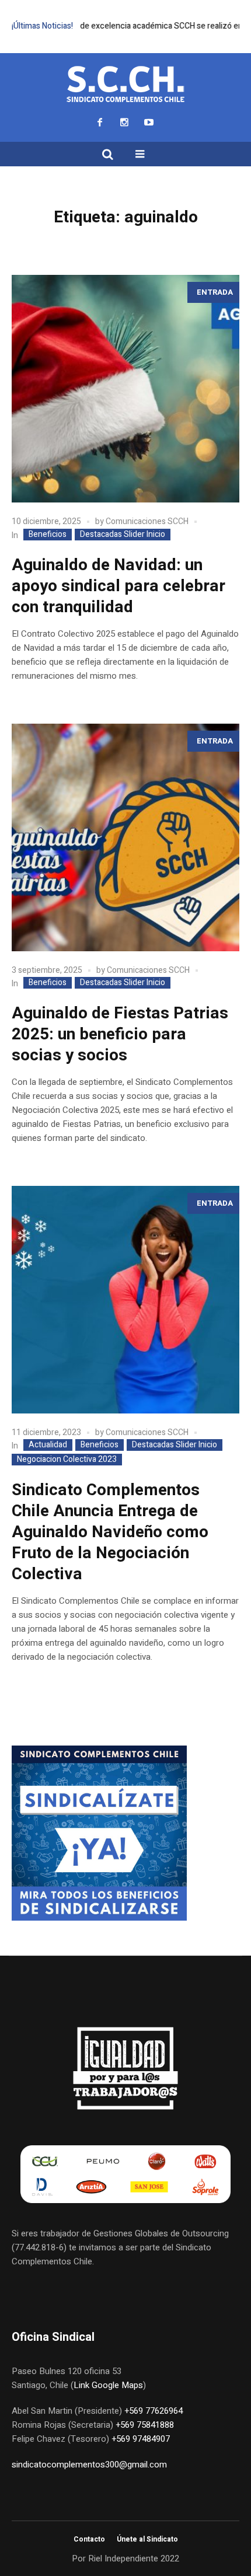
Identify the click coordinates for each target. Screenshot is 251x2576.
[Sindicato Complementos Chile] (125, 85)
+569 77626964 (154, 2411)
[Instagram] (124, 122)
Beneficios (48, 535)
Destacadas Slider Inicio (123, 535)
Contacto (89, 2539)
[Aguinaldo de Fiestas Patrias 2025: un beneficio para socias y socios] (125, 837)
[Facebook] (100, 122)
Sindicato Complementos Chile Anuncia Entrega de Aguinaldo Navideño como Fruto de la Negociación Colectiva (110, 1532)
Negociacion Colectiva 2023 (67, 1460)
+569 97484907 (141, 2439)
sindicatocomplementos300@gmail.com (89, 2465)
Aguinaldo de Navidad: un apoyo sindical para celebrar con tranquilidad (118, 586)
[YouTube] (149, 122)
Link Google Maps (108, 2385)
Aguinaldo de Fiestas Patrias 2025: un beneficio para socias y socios (120, 1034)
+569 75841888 (145, 2425)
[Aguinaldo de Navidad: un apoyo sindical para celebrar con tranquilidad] (125, 389)
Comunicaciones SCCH (147, 521)
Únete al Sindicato (147, 2539)
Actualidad (48, 1445)
